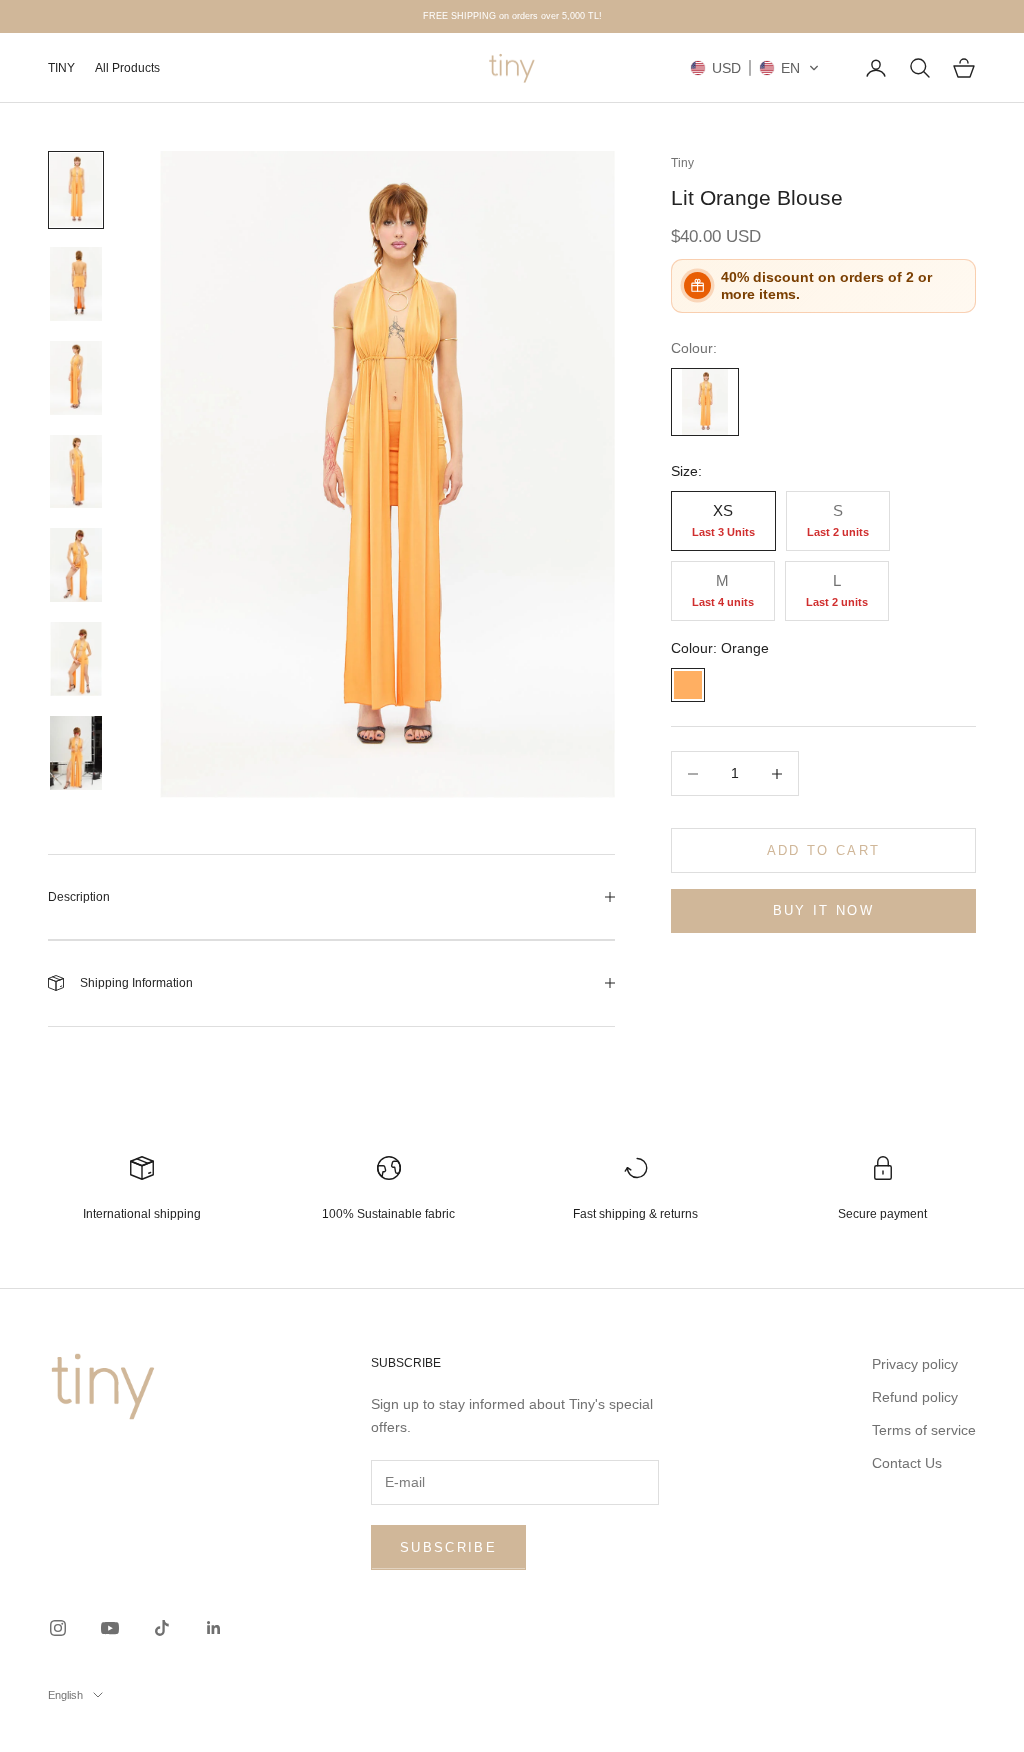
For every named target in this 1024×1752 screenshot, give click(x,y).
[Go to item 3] (76, 378)
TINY (61, 68)
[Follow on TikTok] (162, 1628)
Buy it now (823, 910)
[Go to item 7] (76, 753)
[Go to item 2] (76, 284)
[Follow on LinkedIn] (214, 1628)
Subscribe (448, 1547)
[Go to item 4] (76, 472)
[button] (755, 68)
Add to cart (824, 850)
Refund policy (915, 1397)
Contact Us (907, 1463)
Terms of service (924, 1430)
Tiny (682, 163)
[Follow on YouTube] (110, 1628)
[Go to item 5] (76, 565)
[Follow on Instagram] (58, 1628)
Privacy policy (915, 1364)
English (65, 1695)
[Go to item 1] (76, 190)
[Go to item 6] (76, 659)
